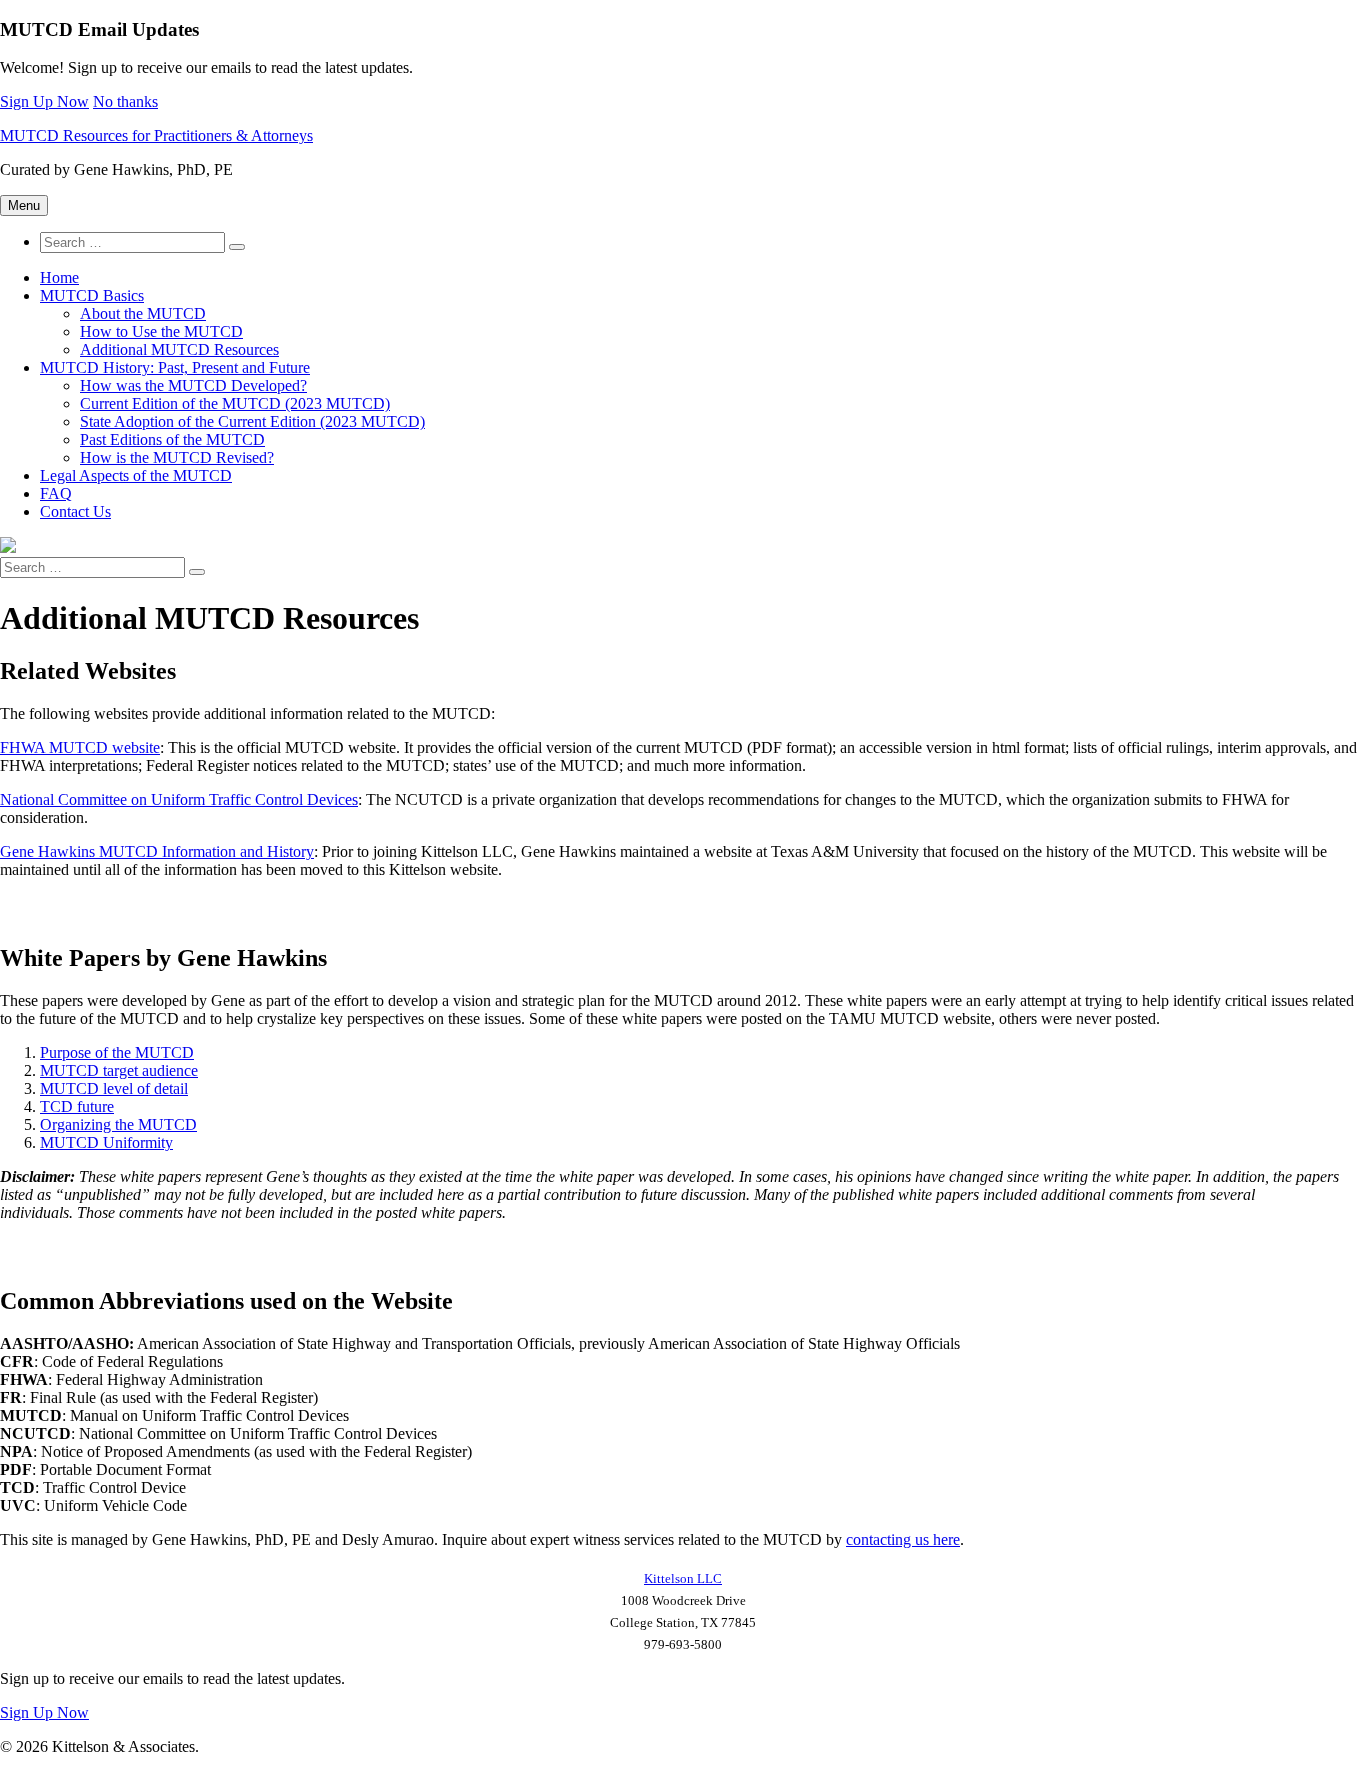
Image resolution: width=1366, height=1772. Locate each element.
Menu (24, 205)
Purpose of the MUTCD (117, 1052)
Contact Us (75, 511)
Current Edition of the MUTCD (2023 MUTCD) (235, 403)
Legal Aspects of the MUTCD (136, 475)
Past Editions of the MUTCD (172, 439)
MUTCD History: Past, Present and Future (175, 367)
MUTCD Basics (92, 295)
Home (59, 277)
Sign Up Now (44, 101)
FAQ (56, 493)
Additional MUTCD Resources (179, 349)
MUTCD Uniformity (106, 1142)
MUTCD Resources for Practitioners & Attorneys (156, 135)
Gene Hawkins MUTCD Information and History (157, 851)
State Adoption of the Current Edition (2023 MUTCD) (252, 421)
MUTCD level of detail (114, 1088)
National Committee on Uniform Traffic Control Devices (179, 799)
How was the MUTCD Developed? (193, 385)
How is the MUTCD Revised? (177, 457)
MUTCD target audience (119, 1070)
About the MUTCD (143, 313)
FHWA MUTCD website (80, 747)
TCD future (77, 1106)
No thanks (125, 101)
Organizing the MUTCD (118, 1124)
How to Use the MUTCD (161, 331)
